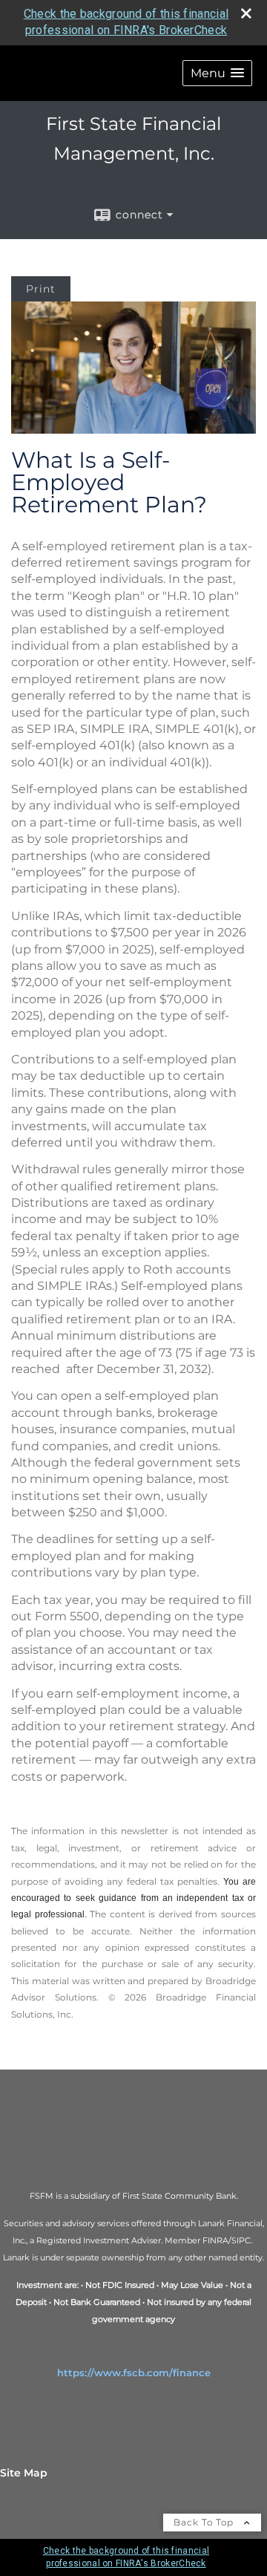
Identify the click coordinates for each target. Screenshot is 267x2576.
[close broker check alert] (246, 13)
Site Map (24, 2473)
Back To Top (205, 2522)
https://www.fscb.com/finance (134, 2373)
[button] (217, 73)
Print (41, 289)
